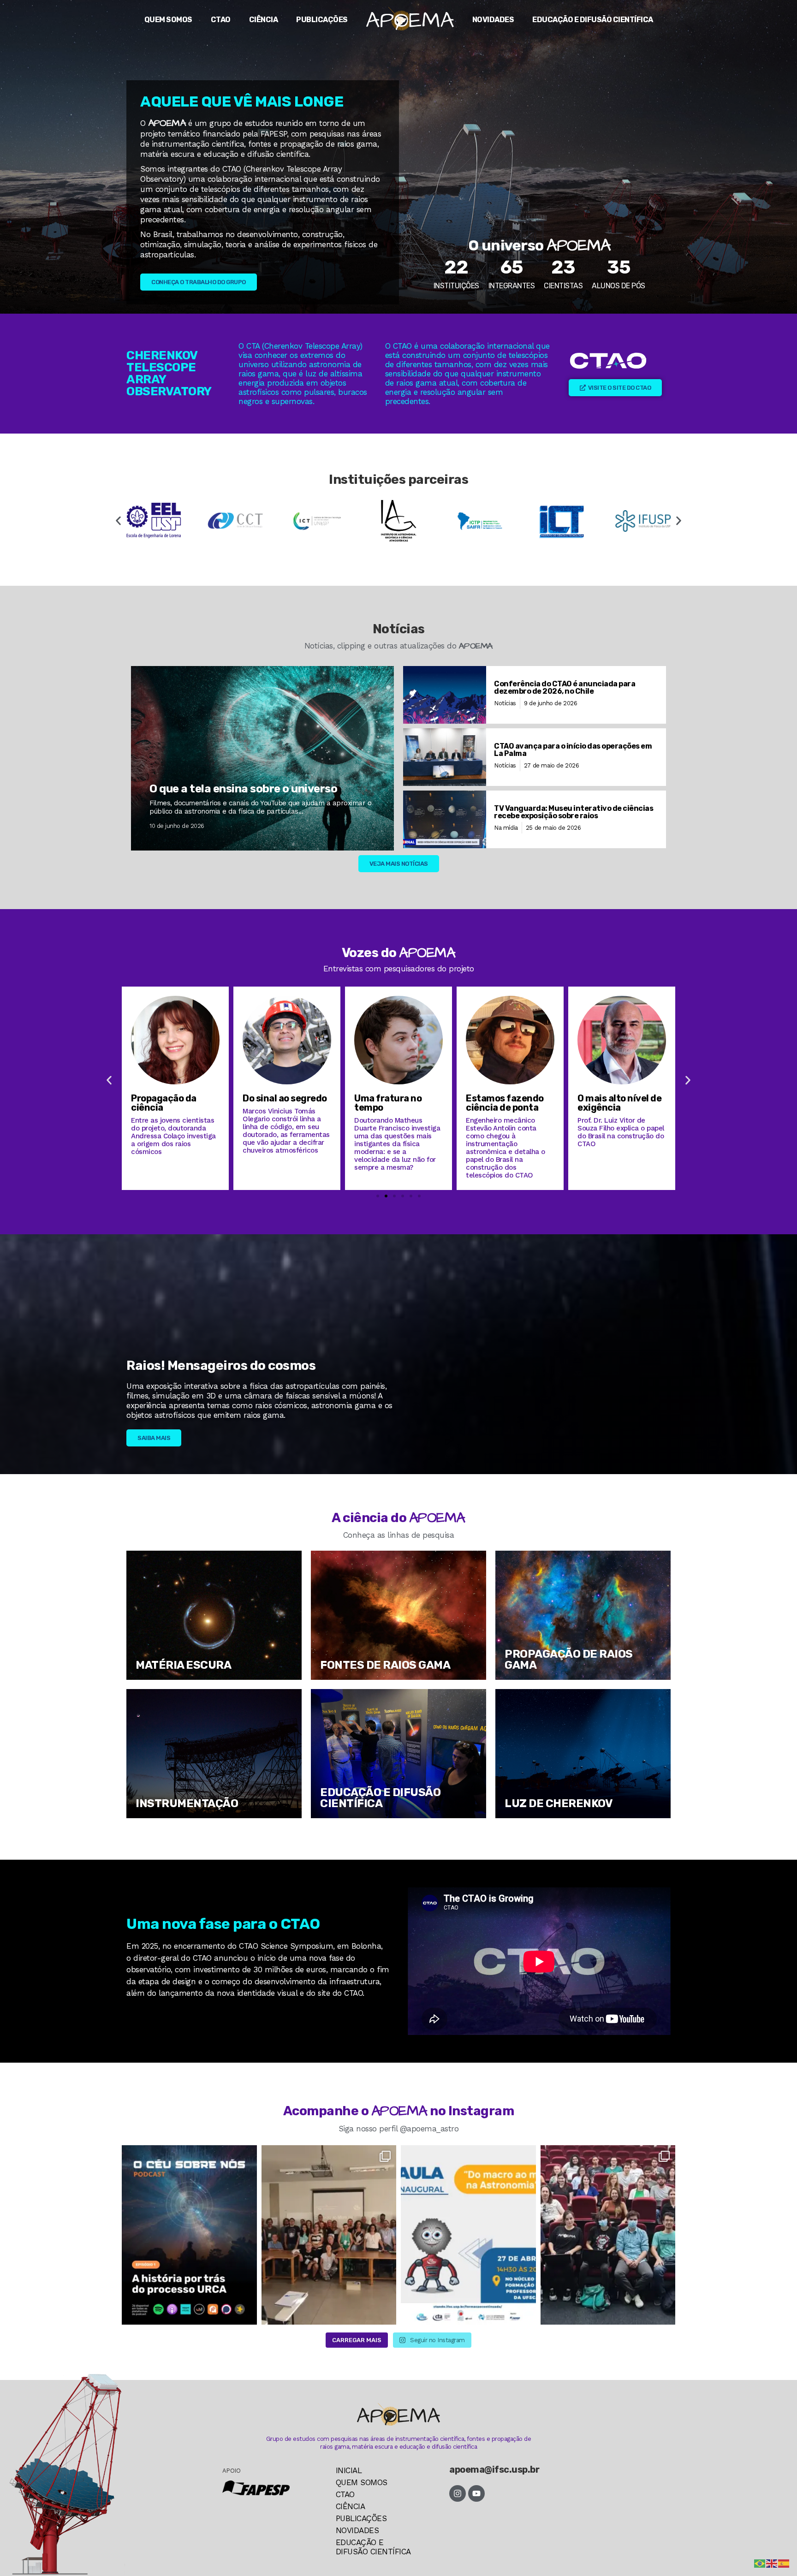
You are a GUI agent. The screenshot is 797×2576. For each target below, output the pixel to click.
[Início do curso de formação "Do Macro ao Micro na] (329, 2235)
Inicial (349, 2470)
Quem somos (168, 20)
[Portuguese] (760, 2563)
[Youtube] (476, 2493)
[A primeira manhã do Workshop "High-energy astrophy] (608, 2235)
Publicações (322, 20)
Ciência (264, 20)
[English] (772, 2563)
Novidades (493, 20)
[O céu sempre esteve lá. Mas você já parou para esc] (189, 2235)
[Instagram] (458, 2493)
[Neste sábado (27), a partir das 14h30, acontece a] (468, 2235)
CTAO (221, 20)
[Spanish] (784, 2563)
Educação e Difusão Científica (593, 20)
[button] (118, 521)
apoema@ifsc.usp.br (494, 2469)
